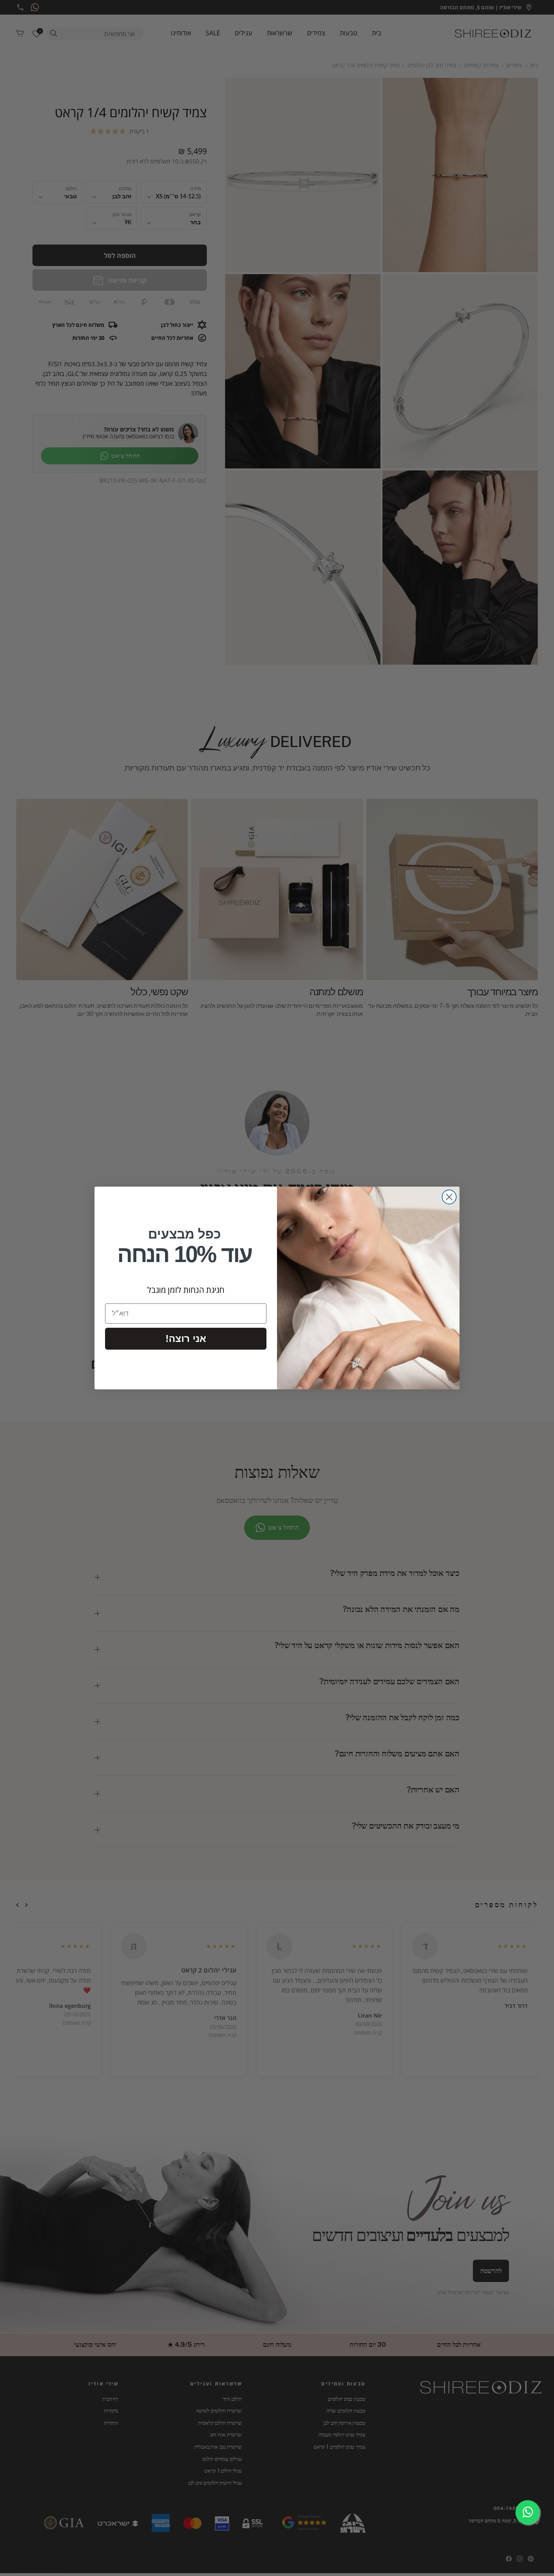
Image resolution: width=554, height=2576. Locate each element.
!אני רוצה (186, 1338)
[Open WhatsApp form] (528, 2512)
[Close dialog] (449, 1197)
